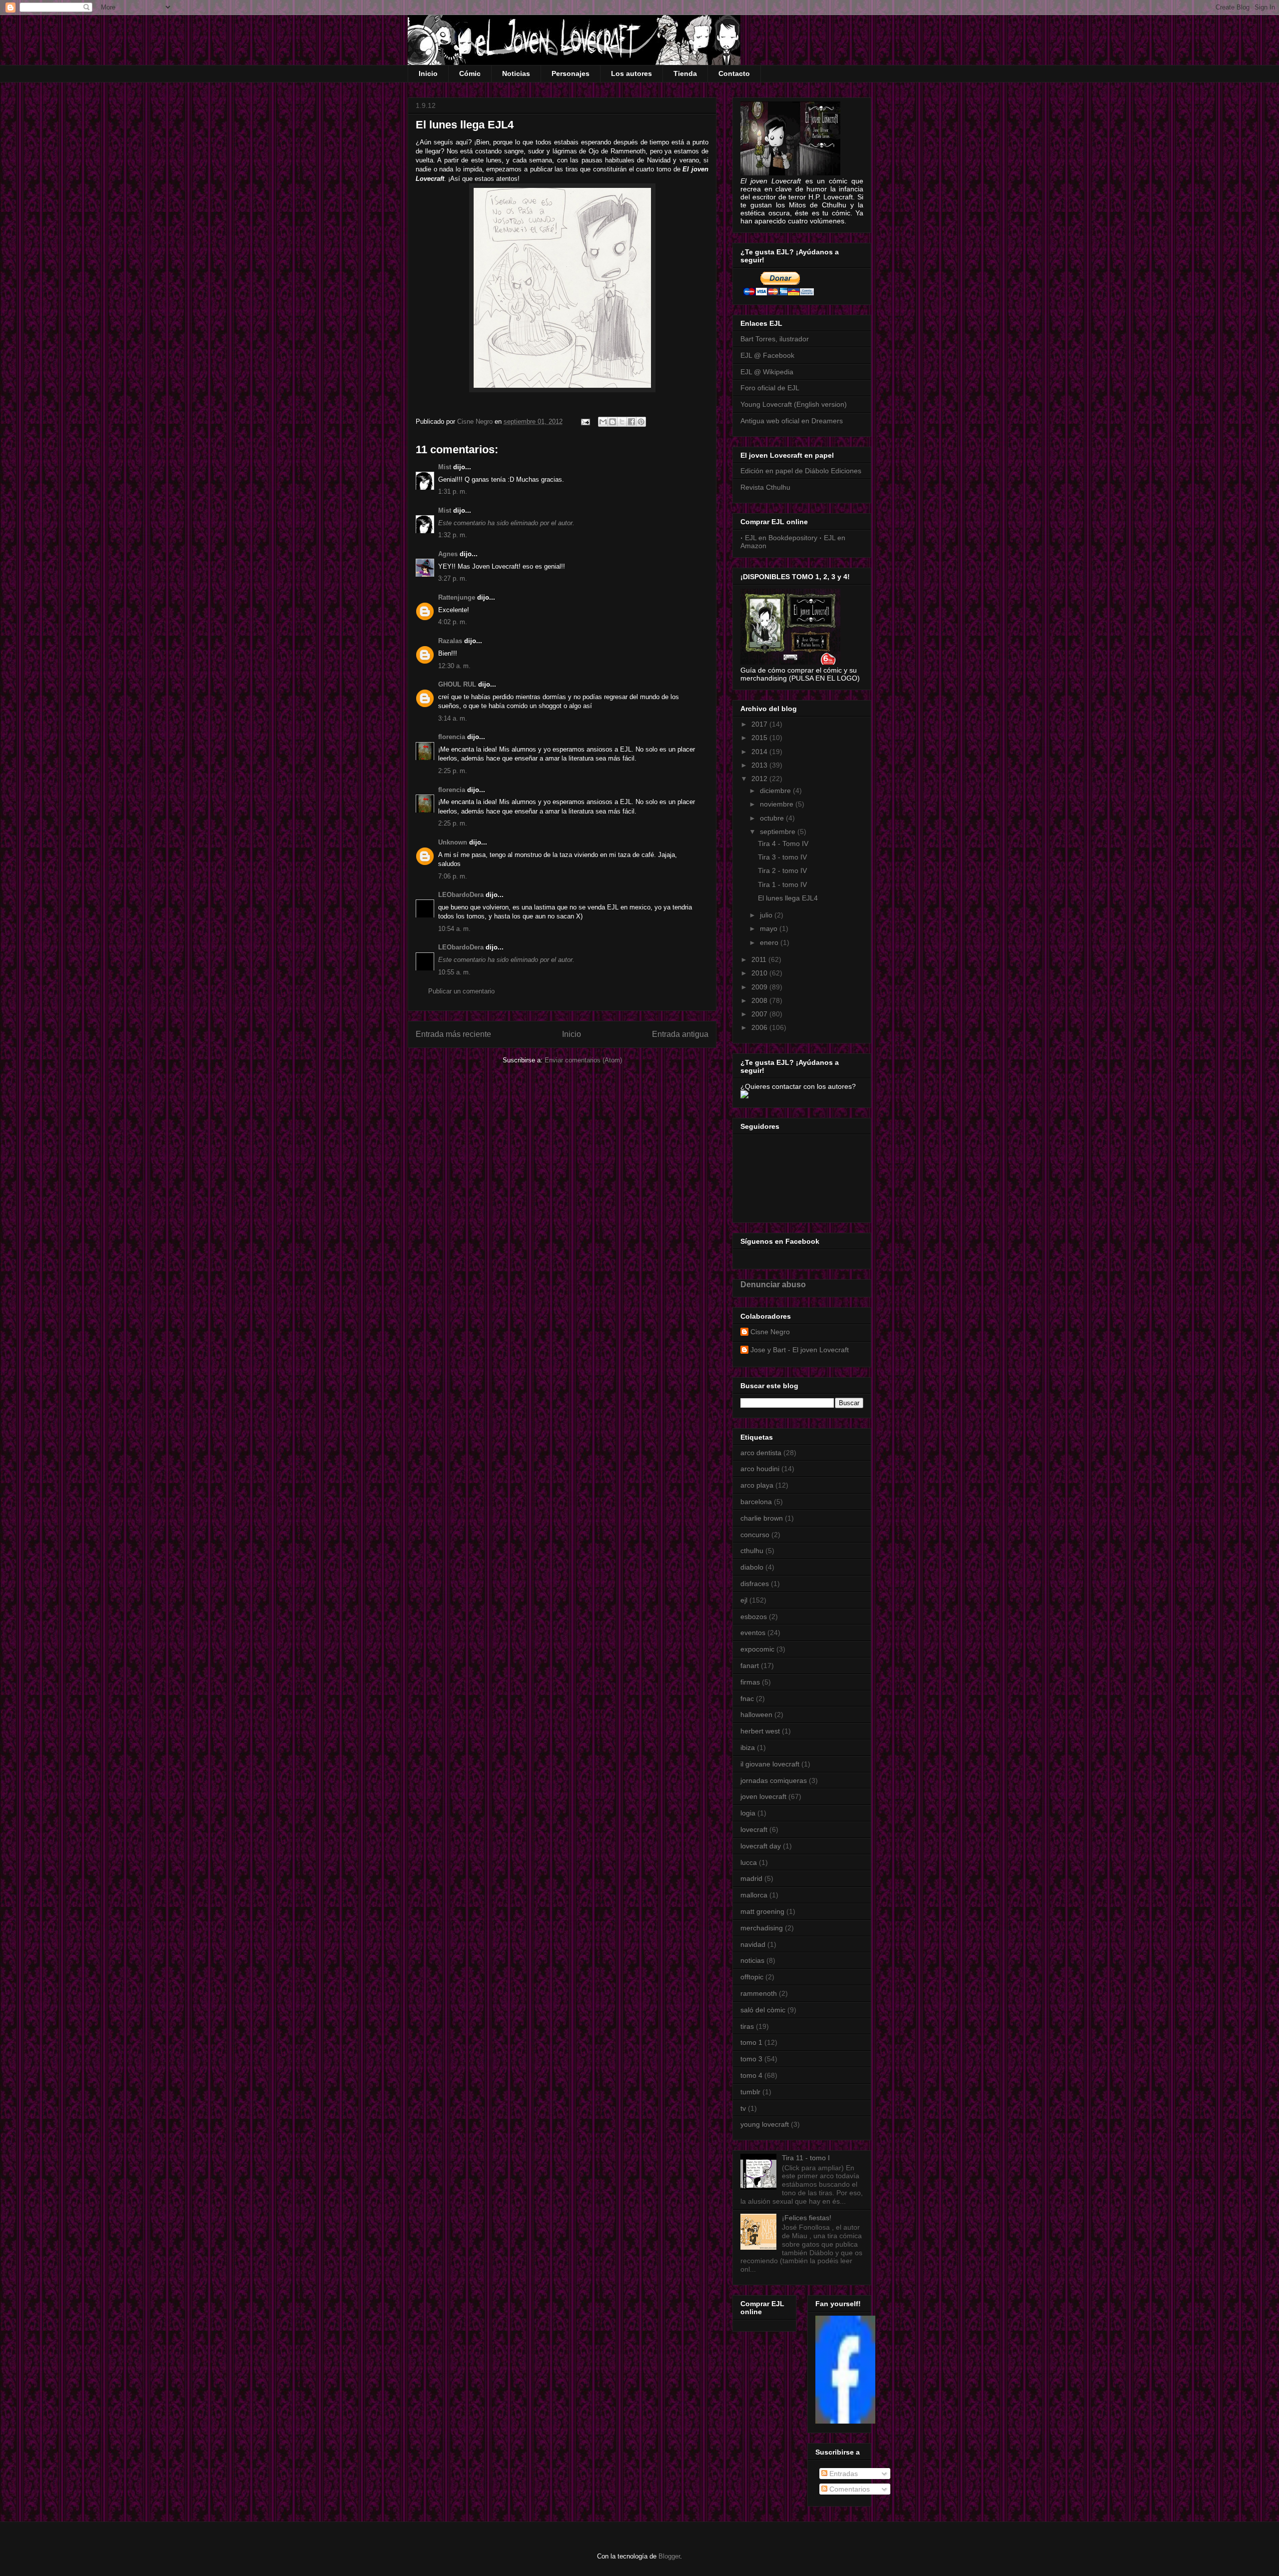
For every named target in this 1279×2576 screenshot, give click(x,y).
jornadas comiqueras (774, 1780)
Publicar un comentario (461, 991)
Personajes (571, 73)
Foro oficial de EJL (770, 388)
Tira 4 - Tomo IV (783, 844)
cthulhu (752, 1551)
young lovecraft (765, 2124)
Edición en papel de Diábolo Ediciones (801, 471)
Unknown (453, 842)
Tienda (685, 73)
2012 (760, 779)
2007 (760, 1014)
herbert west (760, 1731)
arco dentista (761, 1453)
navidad (753, 1944)
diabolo (752, 1567)
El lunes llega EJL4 (788, 898)
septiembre (779, 832)
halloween (756, 1715)
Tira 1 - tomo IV (782, 884)
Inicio (428, 73)
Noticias (516, 73)
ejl (744, 1600)
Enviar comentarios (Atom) (583, 1060)
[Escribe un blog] (613, 422)
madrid (751, 1878)
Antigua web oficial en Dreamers (792, 421)
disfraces (755, 1584)
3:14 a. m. (453, 718)
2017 (760, 724)
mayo (770, 928)
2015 (760, 738)
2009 (760, 987)
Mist (445, 467)
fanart (750, 1666)
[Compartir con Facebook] (632, 422)
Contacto (734, 73)
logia (748, 1813)
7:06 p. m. (453, 876)
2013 (760, 765)
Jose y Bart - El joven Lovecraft (800, 1350)
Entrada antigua (680, 1034)
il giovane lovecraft (770, 1764)
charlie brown (762, 1518)
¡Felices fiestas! (807, 2218)
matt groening (762, 1911)
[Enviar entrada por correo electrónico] (585, 422)
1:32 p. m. (453, 535)
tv (743, 2108)
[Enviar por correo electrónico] (603, 422)
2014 (760, 752)
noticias (752, 1960)
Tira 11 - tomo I (806, 2158)
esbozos (754, 1617)
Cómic (470, 73)
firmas (750, 1682)
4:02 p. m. (453, 622)
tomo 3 (751, 2059)
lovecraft (754, 1829)
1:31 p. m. (453, 491)
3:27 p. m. (453, 578)
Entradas (843, 2474)
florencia (452, 737)
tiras (747, 2026)
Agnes (448, 554)
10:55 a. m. (454, 972)
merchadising (762, 1928)
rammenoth (759, 1993)
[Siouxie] (845, 2421)
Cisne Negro (770, 1332)
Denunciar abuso (773, 1284)
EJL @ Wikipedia (767, 372)
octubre (773, 818)
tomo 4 (751, 2075)
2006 (760, 1027)
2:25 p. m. (453, 771)
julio (767, 915)
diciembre (776, 791)
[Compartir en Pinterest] (641, 422)
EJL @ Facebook (767, 355)
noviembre (778, 804)
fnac (747, 1699)
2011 (760, 959)
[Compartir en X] (622, 422)
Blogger (669, 2556)
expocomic (757, 1649)
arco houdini (760, 1469)
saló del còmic (763, 2010)
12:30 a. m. (454, 666)
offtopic (752, 1977)
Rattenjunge (457, 597)
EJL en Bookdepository (781, 538)
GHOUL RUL (457, 684)
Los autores (632, 73)
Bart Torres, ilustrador (775, 339)
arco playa (757, 1485)
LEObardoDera (461, 895)
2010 (760, 973)
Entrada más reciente (453, 1034)
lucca (749, 1862)
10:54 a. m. (454, 929)
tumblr (750, 2092)
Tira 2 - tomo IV (782, 870)
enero (770, 942)
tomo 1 (751, 2042)
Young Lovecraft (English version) (794, 404)
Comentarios (849, 2489)
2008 (760, 1000)
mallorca (754, 1895)
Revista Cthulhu (765, 487)
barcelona (756, 1502)
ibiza (748, 1747)
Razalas (450, 641)
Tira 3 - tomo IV (782, 857)
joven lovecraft (763, 1796)
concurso (755, 1535)
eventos (753, 1633)
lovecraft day (761, 1846)
